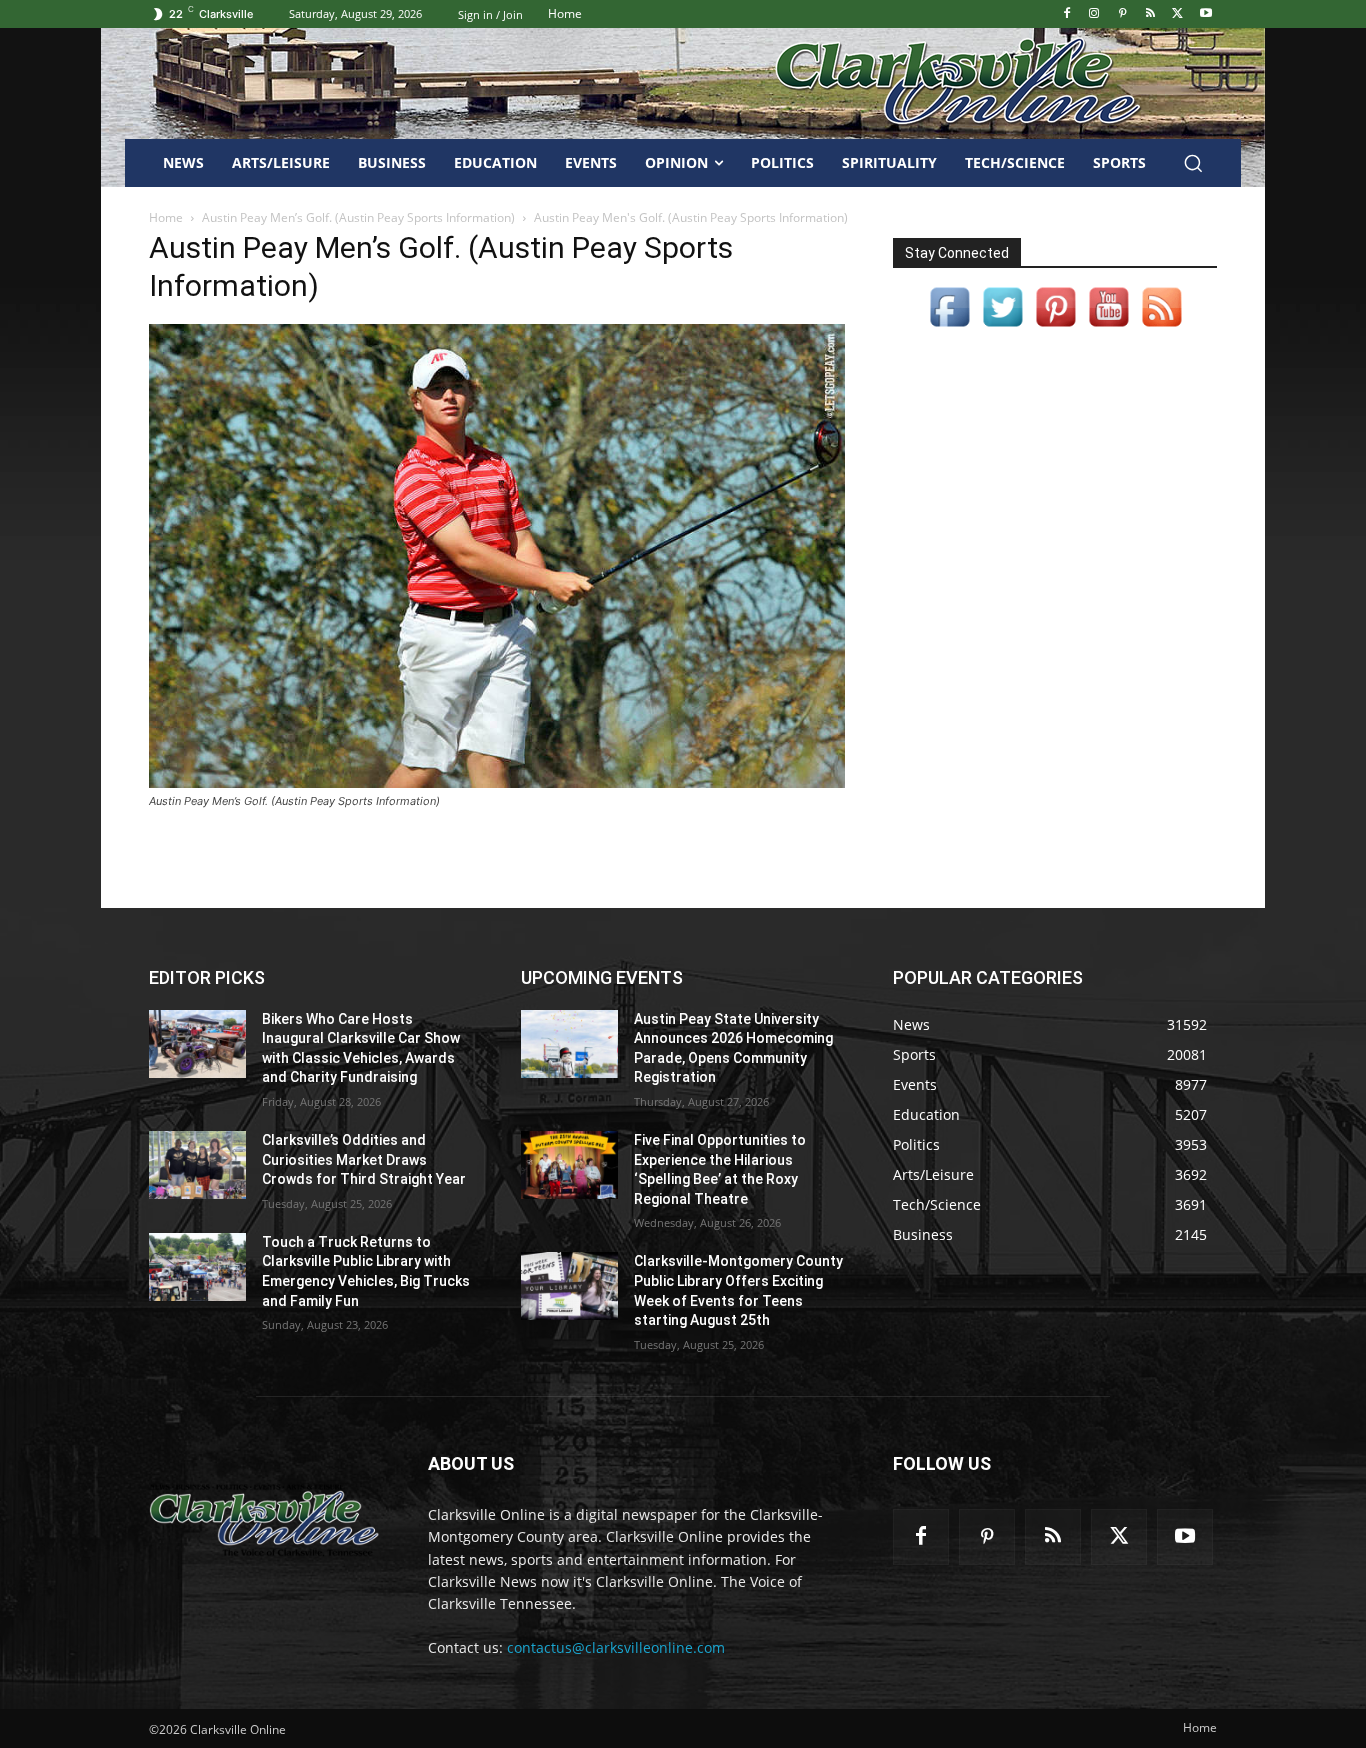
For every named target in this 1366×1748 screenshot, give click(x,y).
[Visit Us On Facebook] (949, 327)
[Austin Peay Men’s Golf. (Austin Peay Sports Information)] (497, 782)
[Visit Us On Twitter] (1002, 327)
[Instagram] (1094, 14)
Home (166, 217)
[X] (1177, 14)
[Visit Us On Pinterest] (1055, 327)
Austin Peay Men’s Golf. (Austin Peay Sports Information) (358, 217)
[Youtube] (1205, 14)
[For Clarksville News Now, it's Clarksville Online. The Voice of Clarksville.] (264, 1520)
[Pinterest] (1122, 14)
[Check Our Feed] (1161, 327)
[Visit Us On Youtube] (1108, 327)
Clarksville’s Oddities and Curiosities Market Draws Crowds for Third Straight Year (364, 1159)
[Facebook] (1066, 14)
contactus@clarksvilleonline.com (616, 1647)
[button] (1193, 163)
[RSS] (1150, 14)
